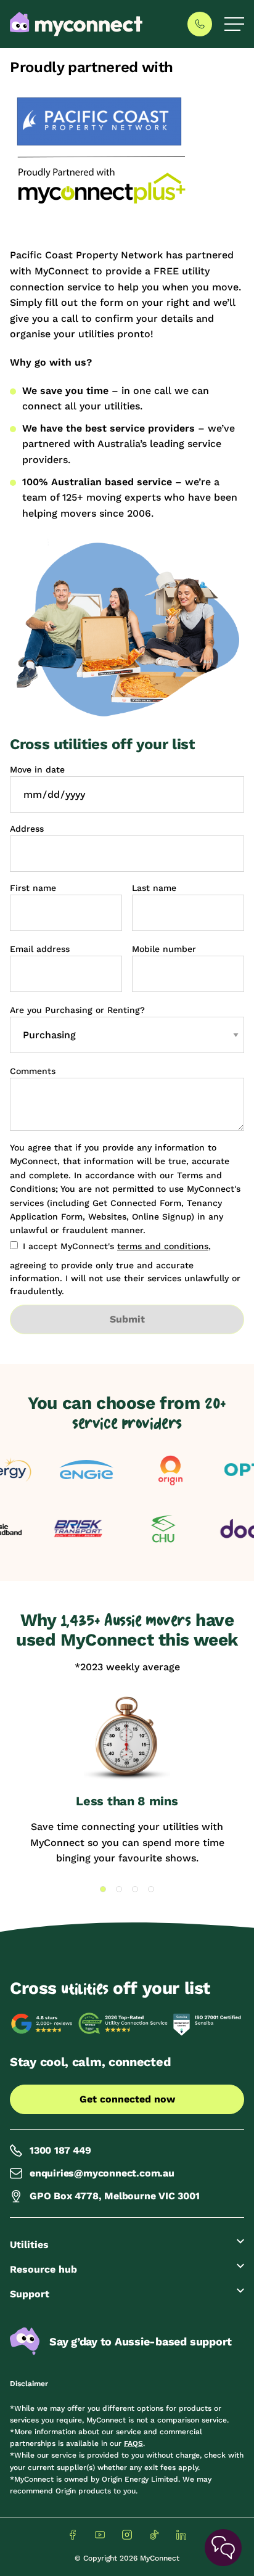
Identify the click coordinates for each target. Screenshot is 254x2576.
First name (33, 888)
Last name (154, 888)
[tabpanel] (127, 1781)
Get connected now (127, 2099)
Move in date (37, 769)
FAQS (133, 2443)
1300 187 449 (60, 2150)
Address (27, 829)
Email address (40, 949)
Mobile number (164, 949)
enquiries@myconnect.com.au (102, 2173)
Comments (33, 1071)
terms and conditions (163, 1246)
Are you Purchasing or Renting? (77, 1010)
